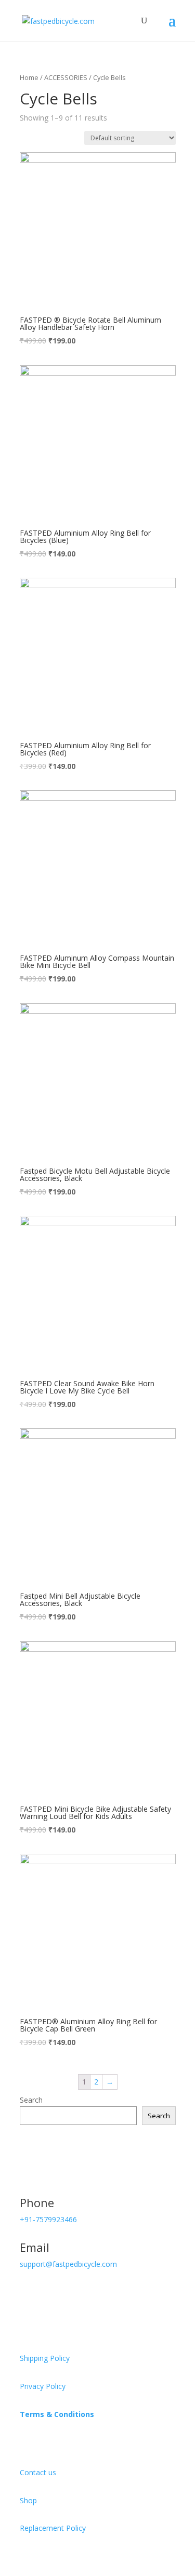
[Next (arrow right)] (177, 1288)
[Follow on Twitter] (49, 2294)
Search (31, 2100)
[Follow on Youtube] (90, 2294)
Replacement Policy (53, 2528)
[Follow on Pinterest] (70, 2294)
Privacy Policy (43, 2386)
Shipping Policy (45, 2358)
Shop (28, 2500)
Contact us (38, 2472)
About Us (41, 2441)
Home (29, 77)
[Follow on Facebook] (28, 2294)
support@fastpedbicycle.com (68, 2264)
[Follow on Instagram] (111, 2294)
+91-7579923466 (48, 2219)
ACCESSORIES (66, 77)
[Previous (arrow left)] (18, 1288)
